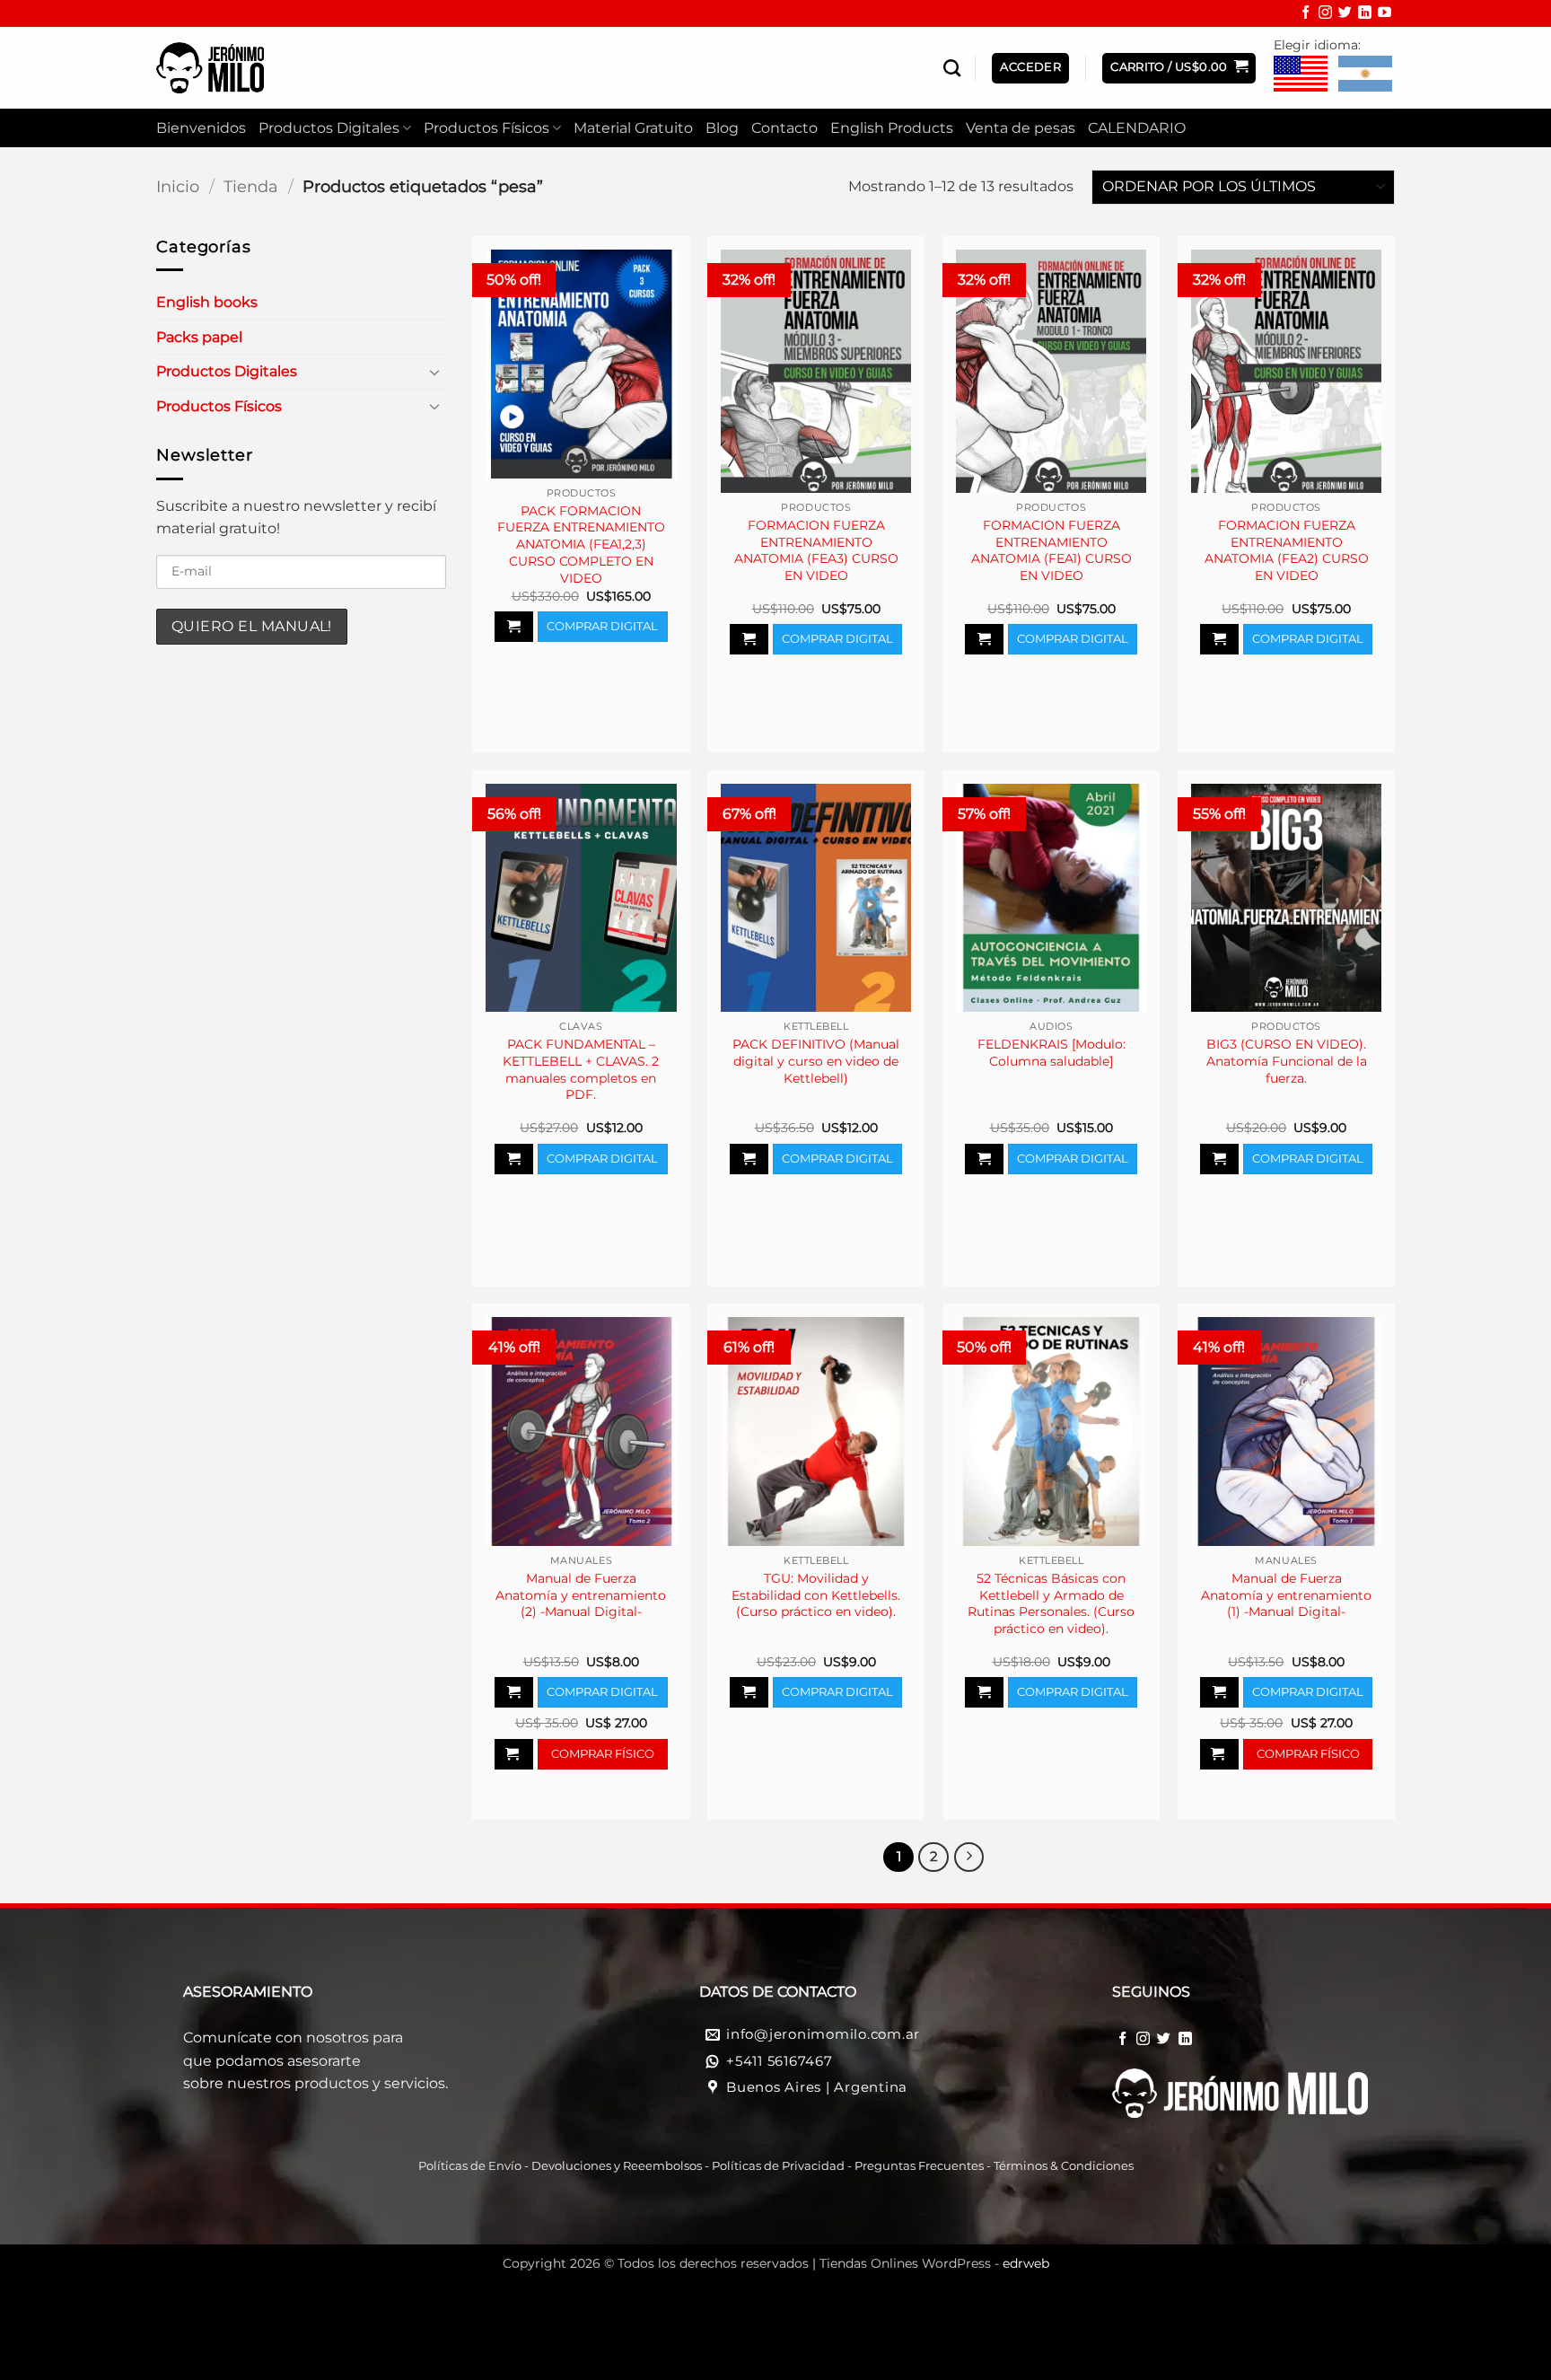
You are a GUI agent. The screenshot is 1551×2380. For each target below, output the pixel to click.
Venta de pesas (1021, 128)
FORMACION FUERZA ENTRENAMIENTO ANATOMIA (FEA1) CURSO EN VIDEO (1052, 550)
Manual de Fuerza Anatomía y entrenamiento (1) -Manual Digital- (1286, 1595)
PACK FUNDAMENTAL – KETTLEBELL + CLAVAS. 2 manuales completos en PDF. (581, 1069)
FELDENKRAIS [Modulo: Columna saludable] (1052, 1053)
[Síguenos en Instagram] (1325, 14)
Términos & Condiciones (1064, 2166)
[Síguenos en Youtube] (1385, 14)
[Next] (969, 1857)
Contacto (784, 128)
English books (207, 302)
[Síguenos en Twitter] (1345, 14)
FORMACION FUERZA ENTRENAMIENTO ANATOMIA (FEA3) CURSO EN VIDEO (816, 550)
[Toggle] (435, 372)
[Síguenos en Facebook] (1306, 14)
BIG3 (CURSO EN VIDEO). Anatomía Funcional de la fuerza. (1287, 1061)
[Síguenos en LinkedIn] (1365, 14)
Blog (722, 128)
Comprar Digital (602, 626)
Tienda (251, 186)
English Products (892, 128)
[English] (1301, 75)
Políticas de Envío (470, 2166)
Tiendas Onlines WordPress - (934, 2263)
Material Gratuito (633, 128)
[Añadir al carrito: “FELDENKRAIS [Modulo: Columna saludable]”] (984, 1159)
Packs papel (199, 337)
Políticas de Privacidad (778, 2166)
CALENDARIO (1137, 128)
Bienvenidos (201, 128)
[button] (1179, 68)
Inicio (178, 186)
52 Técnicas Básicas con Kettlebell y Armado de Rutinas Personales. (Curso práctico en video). (1051, 1603)
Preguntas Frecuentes (919, 2166)
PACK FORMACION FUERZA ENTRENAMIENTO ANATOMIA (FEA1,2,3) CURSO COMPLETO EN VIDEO (581, 545)
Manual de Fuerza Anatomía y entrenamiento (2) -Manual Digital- (581, 1595)
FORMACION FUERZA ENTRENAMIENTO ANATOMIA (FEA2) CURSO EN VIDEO (1287, 550)
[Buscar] (952, 68)
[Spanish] (1365, 75)
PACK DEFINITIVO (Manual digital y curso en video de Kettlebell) (816, 1061)
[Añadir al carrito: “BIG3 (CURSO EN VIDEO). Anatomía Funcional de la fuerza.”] (1219, 1159)
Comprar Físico (603, 1753)
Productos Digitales (329, 128)
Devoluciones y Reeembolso (614, 2166)
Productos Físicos (486, 128)
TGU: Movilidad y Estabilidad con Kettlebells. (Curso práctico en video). (816, 1595)
